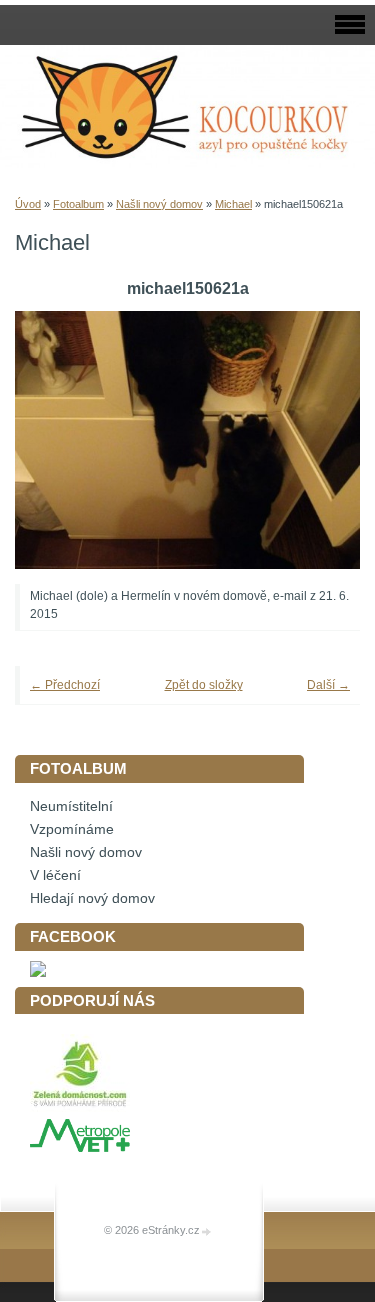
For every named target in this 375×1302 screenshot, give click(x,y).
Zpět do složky (204, 685)
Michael (233, 204)
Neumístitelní (71, 806)
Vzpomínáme (72, 829)
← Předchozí (65, 685)
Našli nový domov (159, 204)
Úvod (28, 204)
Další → (328, 685)
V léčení (55, 875)
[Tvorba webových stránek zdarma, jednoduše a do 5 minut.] (207, 1231)
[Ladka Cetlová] (38, 972)
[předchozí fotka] (57, 440)
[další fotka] (317, 440)
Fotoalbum (78, 204)
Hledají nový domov (92, 898)
